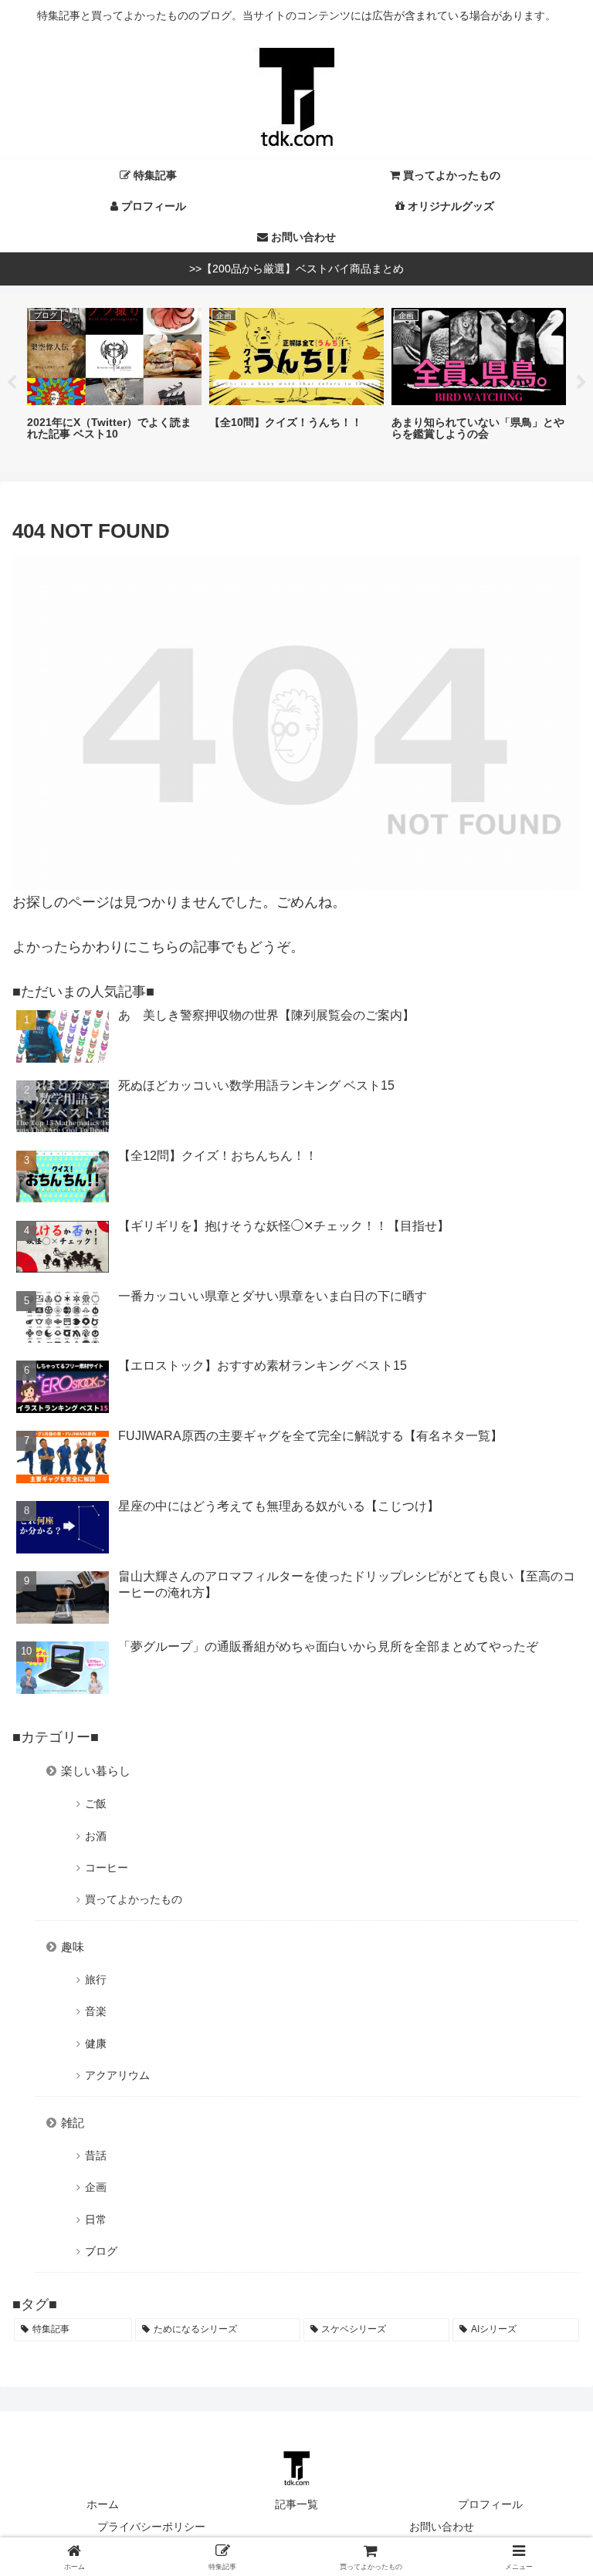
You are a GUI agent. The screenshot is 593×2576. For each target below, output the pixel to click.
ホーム (103, 2504)
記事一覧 (296, 2504)
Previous (12, 383)
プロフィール (490, 2504)
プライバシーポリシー (151, 2527)
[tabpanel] (114, 381)
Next (581, 383)
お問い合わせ (442, 2527)
